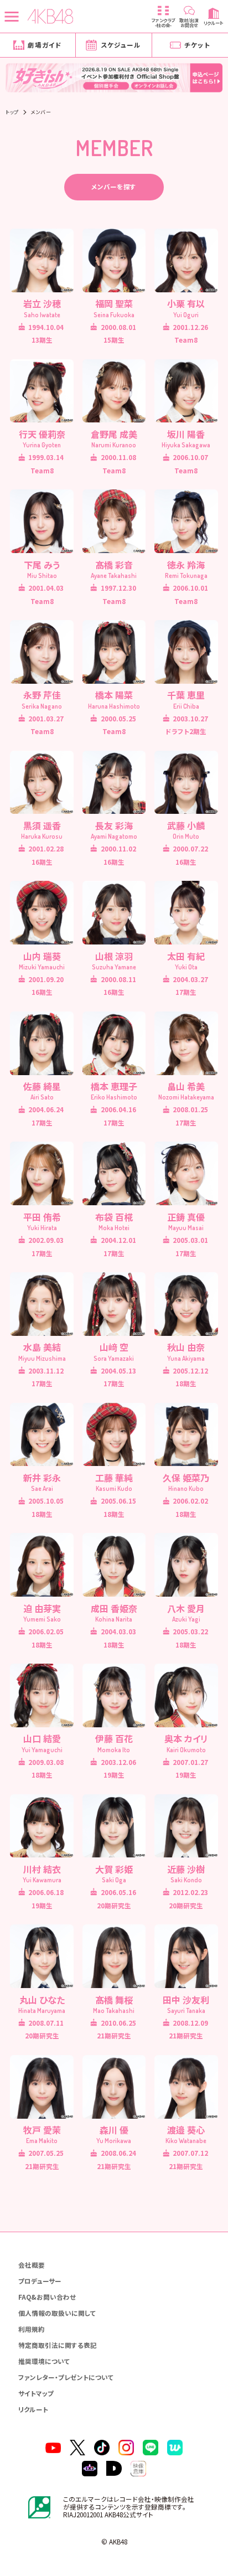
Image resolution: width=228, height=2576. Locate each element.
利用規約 (32, 2329)
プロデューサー (40, 2281)
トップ (12, 112)
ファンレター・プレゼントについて (66, 2377)
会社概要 (32, 2265)
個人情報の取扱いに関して (57, 2313)
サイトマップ (36, 2393)
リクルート (33, 2409)
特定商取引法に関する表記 (58, 2345)
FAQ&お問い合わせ (47, 2297)
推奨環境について (44, 2361)
